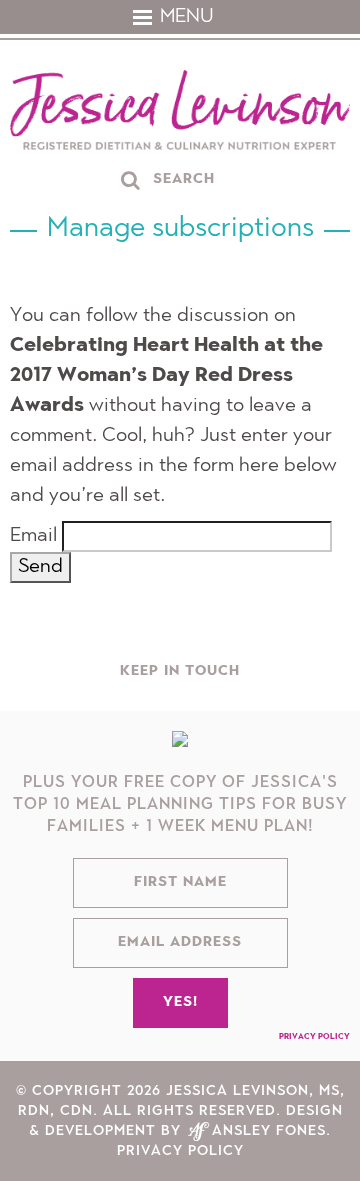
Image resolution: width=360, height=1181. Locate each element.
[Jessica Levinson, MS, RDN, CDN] (180, 112)
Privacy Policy (314, 1037)
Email (33, 536)
